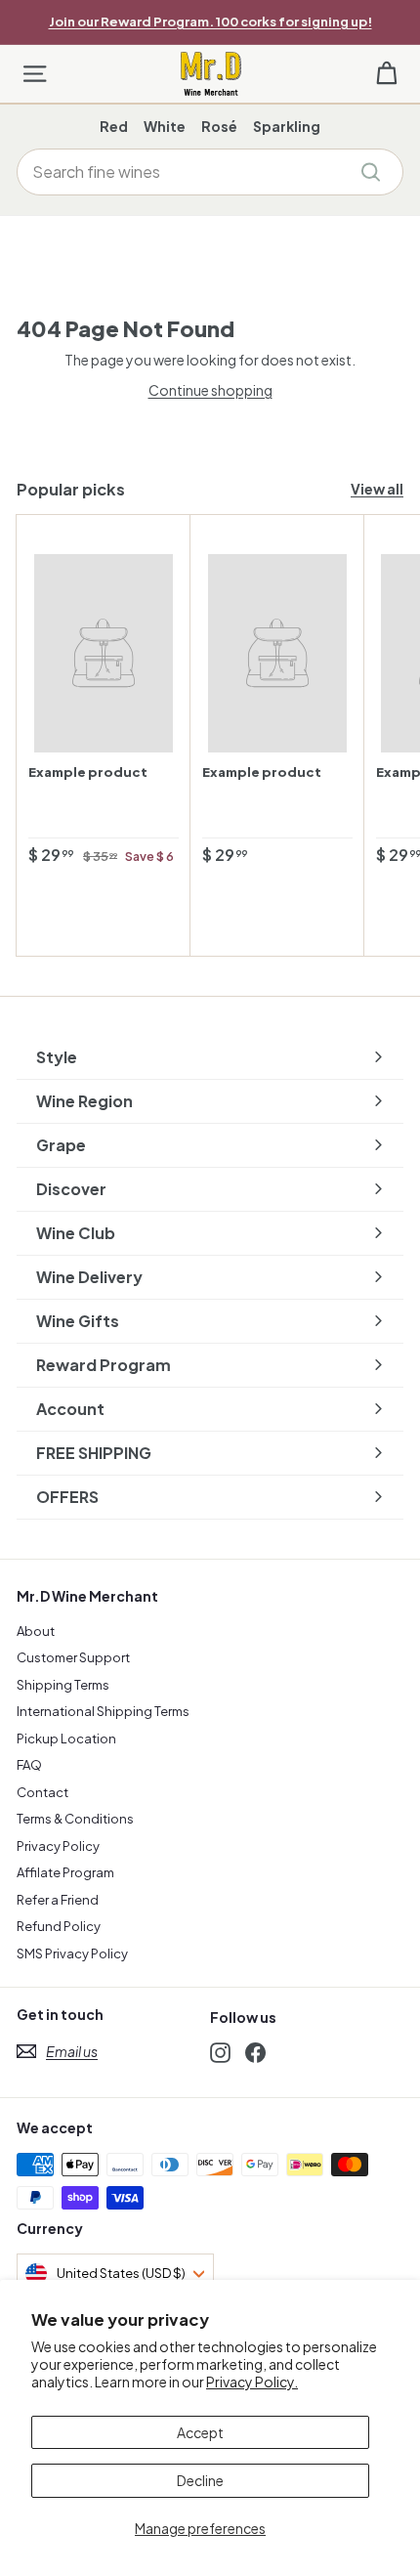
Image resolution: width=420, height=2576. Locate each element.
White (165, 126)
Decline (200, 2480)
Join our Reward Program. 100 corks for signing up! (210, 21)
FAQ (29, 1765)
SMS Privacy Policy (72, 1953)
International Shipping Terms (103, 1711)
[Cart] (386, 74)
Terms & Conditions (75, 1819)
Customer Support (73, 1657)
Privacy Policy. (252, 2382)
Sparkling (287, 126)
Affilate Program (65, 1872)
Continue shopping (210, 390)
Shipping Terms (63, 1685)
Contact (42, 1792)
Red (114, 126)
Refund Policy (59, 1926)
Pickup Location (66, 1739)
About (36, 1631)
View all (377, 489)
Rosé (219, 126)
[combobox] (210, 172)
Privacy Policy (58, 1846)
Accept (200, 2432)
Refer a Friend (58, 1900)
